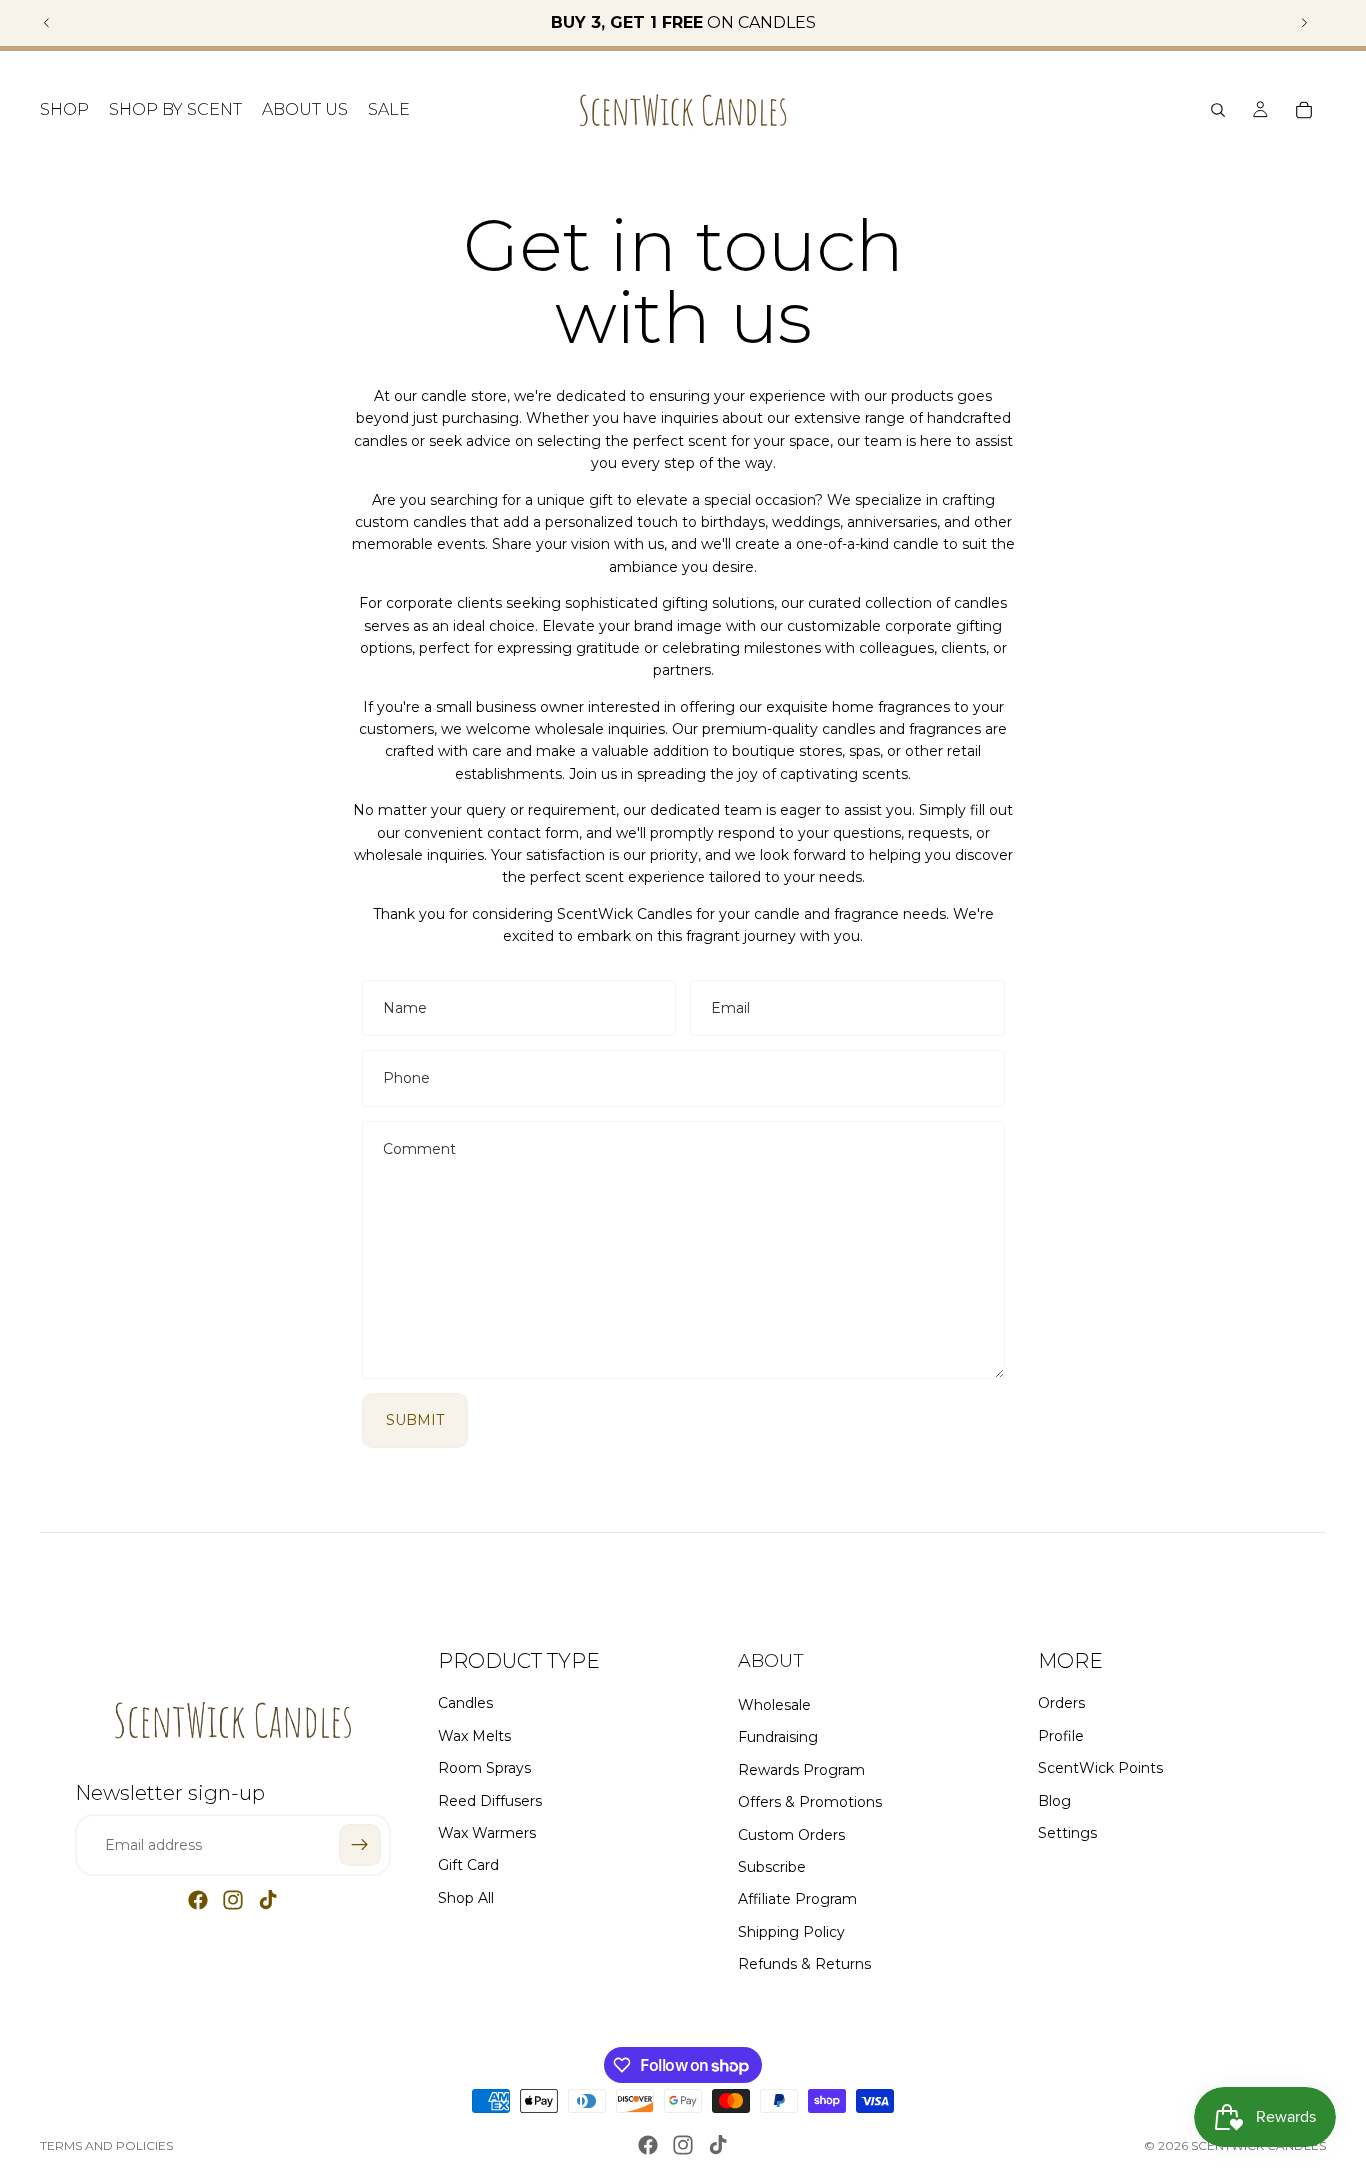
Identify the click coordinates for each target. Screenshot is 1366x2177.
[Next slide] (1304, 23)
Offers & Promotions (810, 1802)
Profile (1061, 1736)
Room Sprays (484, 1768)
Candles (465, 1703)
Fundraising (778, 1737)
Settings (1067, 1833)
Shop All (466, 1898)
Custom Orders (791, 1834)
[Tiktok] (268, 1900)
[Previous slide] (47, 23)
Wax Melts (474, 1736)
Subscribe (772, 1867)
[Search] (1218, 110)
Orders (1061, 1703)
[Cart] (1304, 110)
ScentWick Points (1100, 1768)
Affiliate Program (797, 1899)
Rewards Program (801, 1770)
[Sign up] (360, 1845)
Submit (415, 1420)
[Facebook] (198, 1900)
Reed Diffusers (490, 1800)
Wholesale (774, 1705)
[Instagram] (233, 1900)
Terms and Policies (106, 2145)
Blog (1054, 1800)
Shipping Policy (791, 1932)
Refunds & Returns (804, 1964)
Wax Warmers (487, 1833)
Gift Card (468, 1865)
